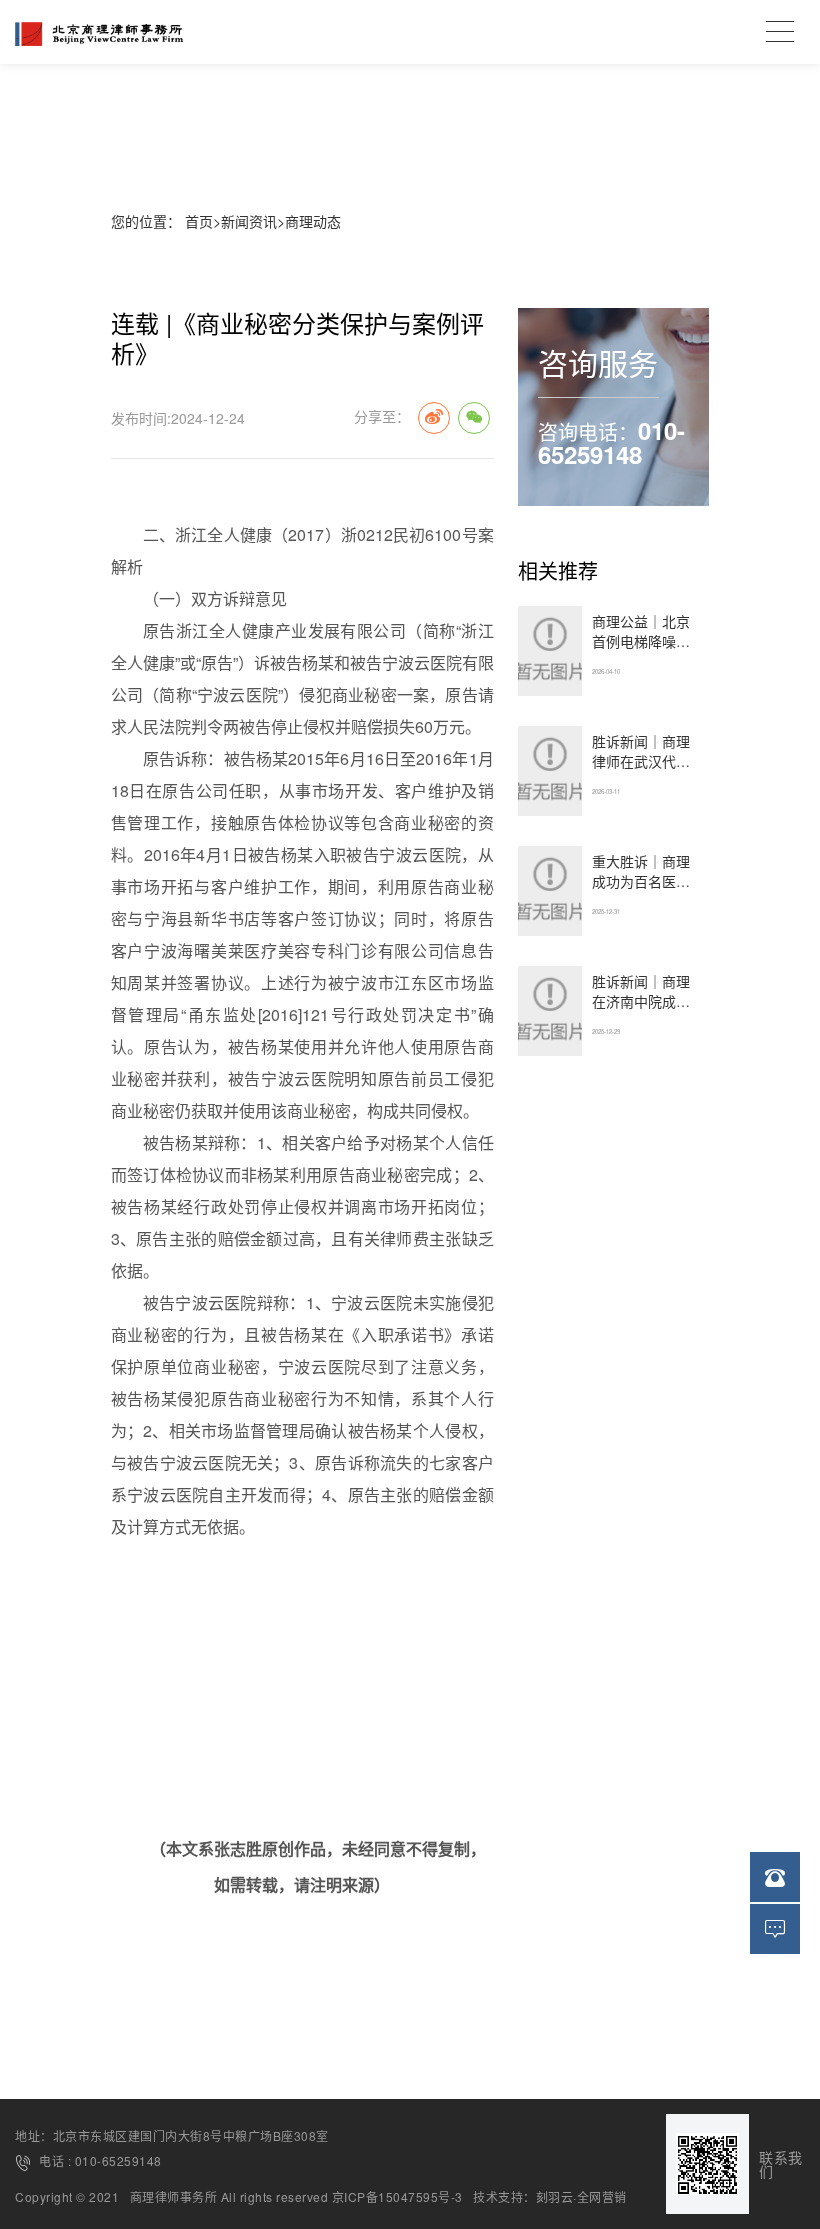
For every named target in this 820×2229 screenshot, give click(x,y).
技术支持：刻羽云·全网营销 (550, 2197)
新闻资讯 (249, 221)
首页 (199, 221)
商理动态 (313, 221)
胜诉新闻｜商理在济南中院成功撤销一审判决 (641, 1001)
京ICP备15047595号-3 (397, 2197)
